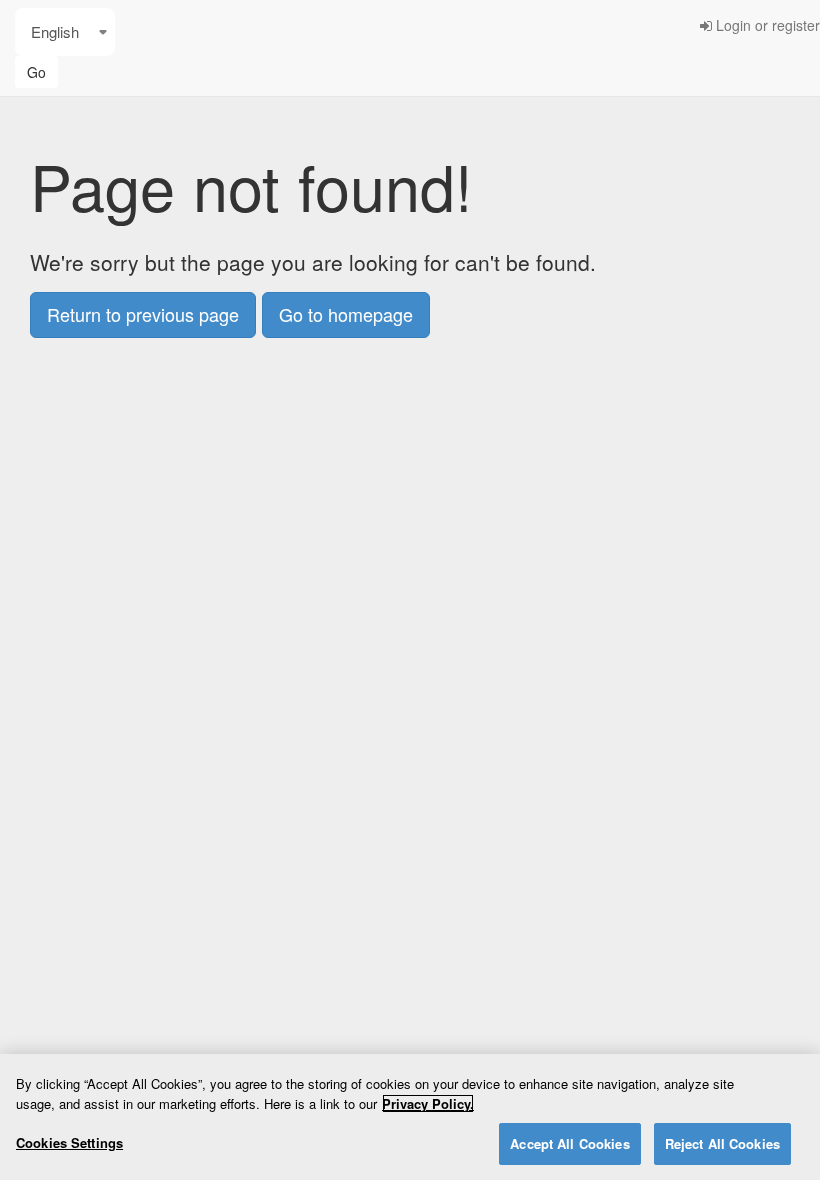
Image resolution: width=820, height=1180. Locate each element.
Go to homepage (346, 314)
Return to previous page (143, 314)
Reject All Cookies (722, 1143)
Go (36, 72)
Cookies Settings (69, 1142)
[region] (410, 1117)
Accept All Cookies (569, 1143)
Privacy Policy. (428, 1103)
